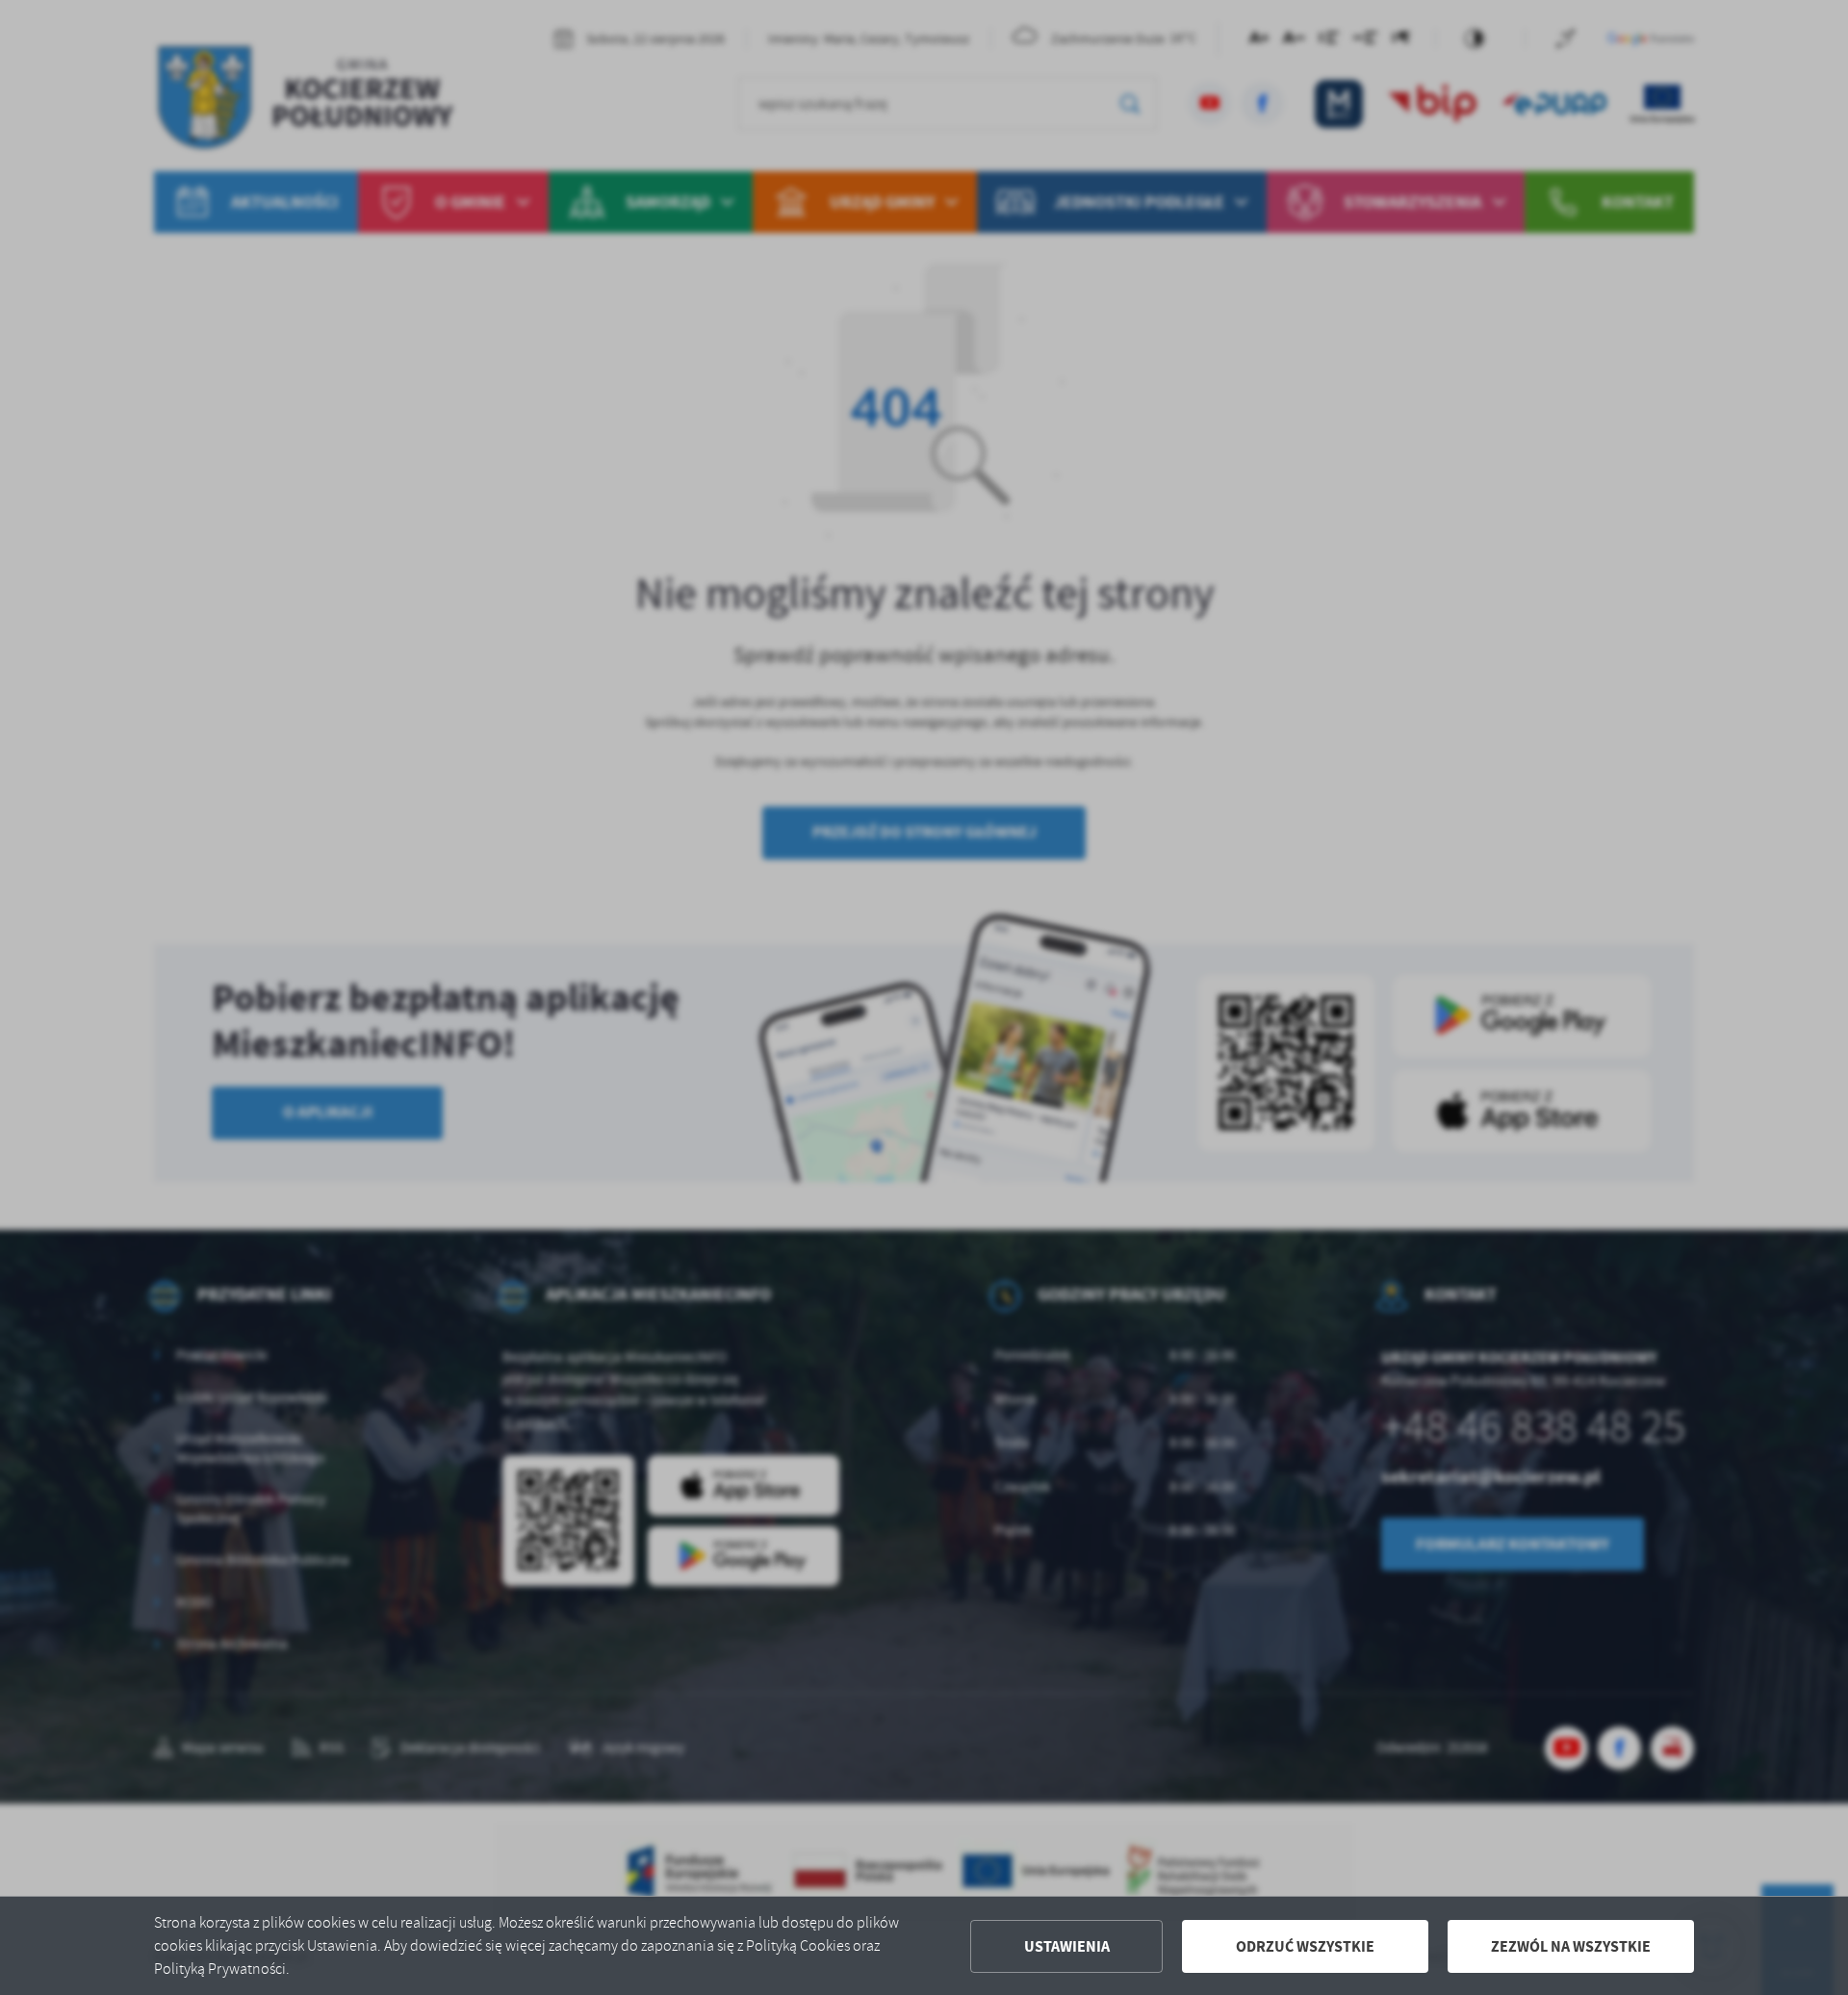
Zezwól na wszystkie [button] (1571, 1946)
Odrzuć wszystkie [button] (1305, 1946)
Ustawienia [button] (1067, 1946)
